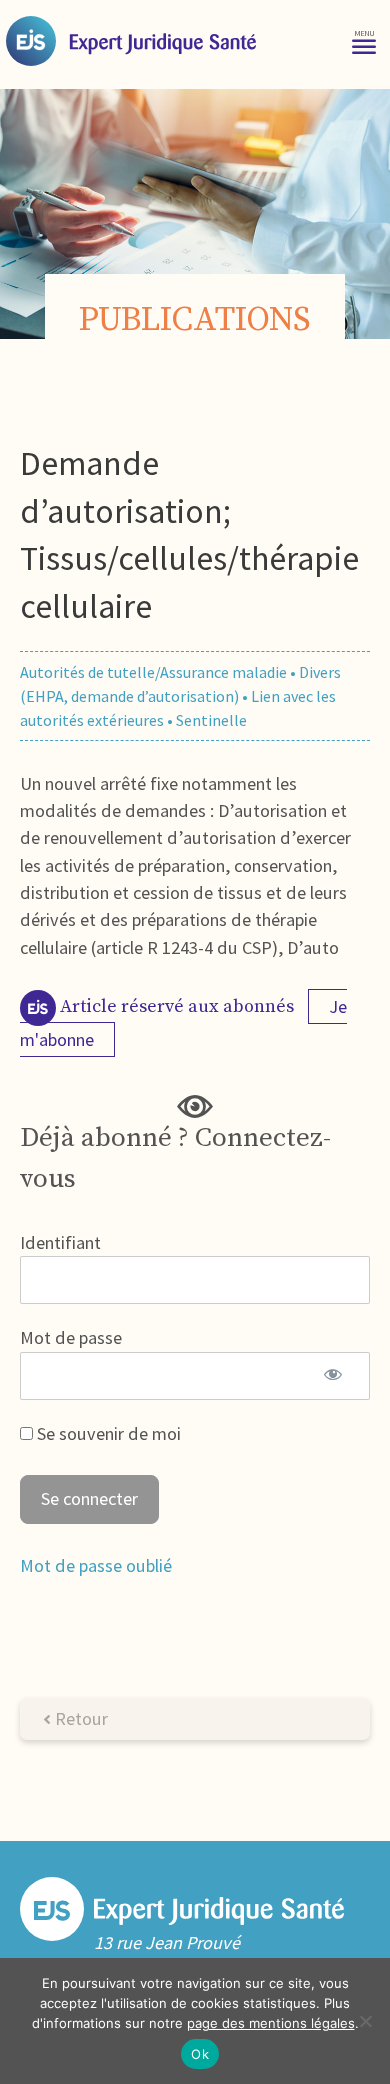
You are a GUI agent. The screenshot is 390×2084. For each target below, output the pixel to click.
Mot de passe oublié (96, 1565)
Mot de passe (71, 1337)
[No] (365, 2021)
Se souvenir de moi (107, 1433)
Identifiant (60, 1242)
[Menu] (364, 40)
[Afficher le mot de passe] (333, 1376)
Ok (200, 2054)
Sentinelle (211, 720)
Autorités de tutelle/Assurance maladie (153, 672)
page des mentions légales (271, 2023)
